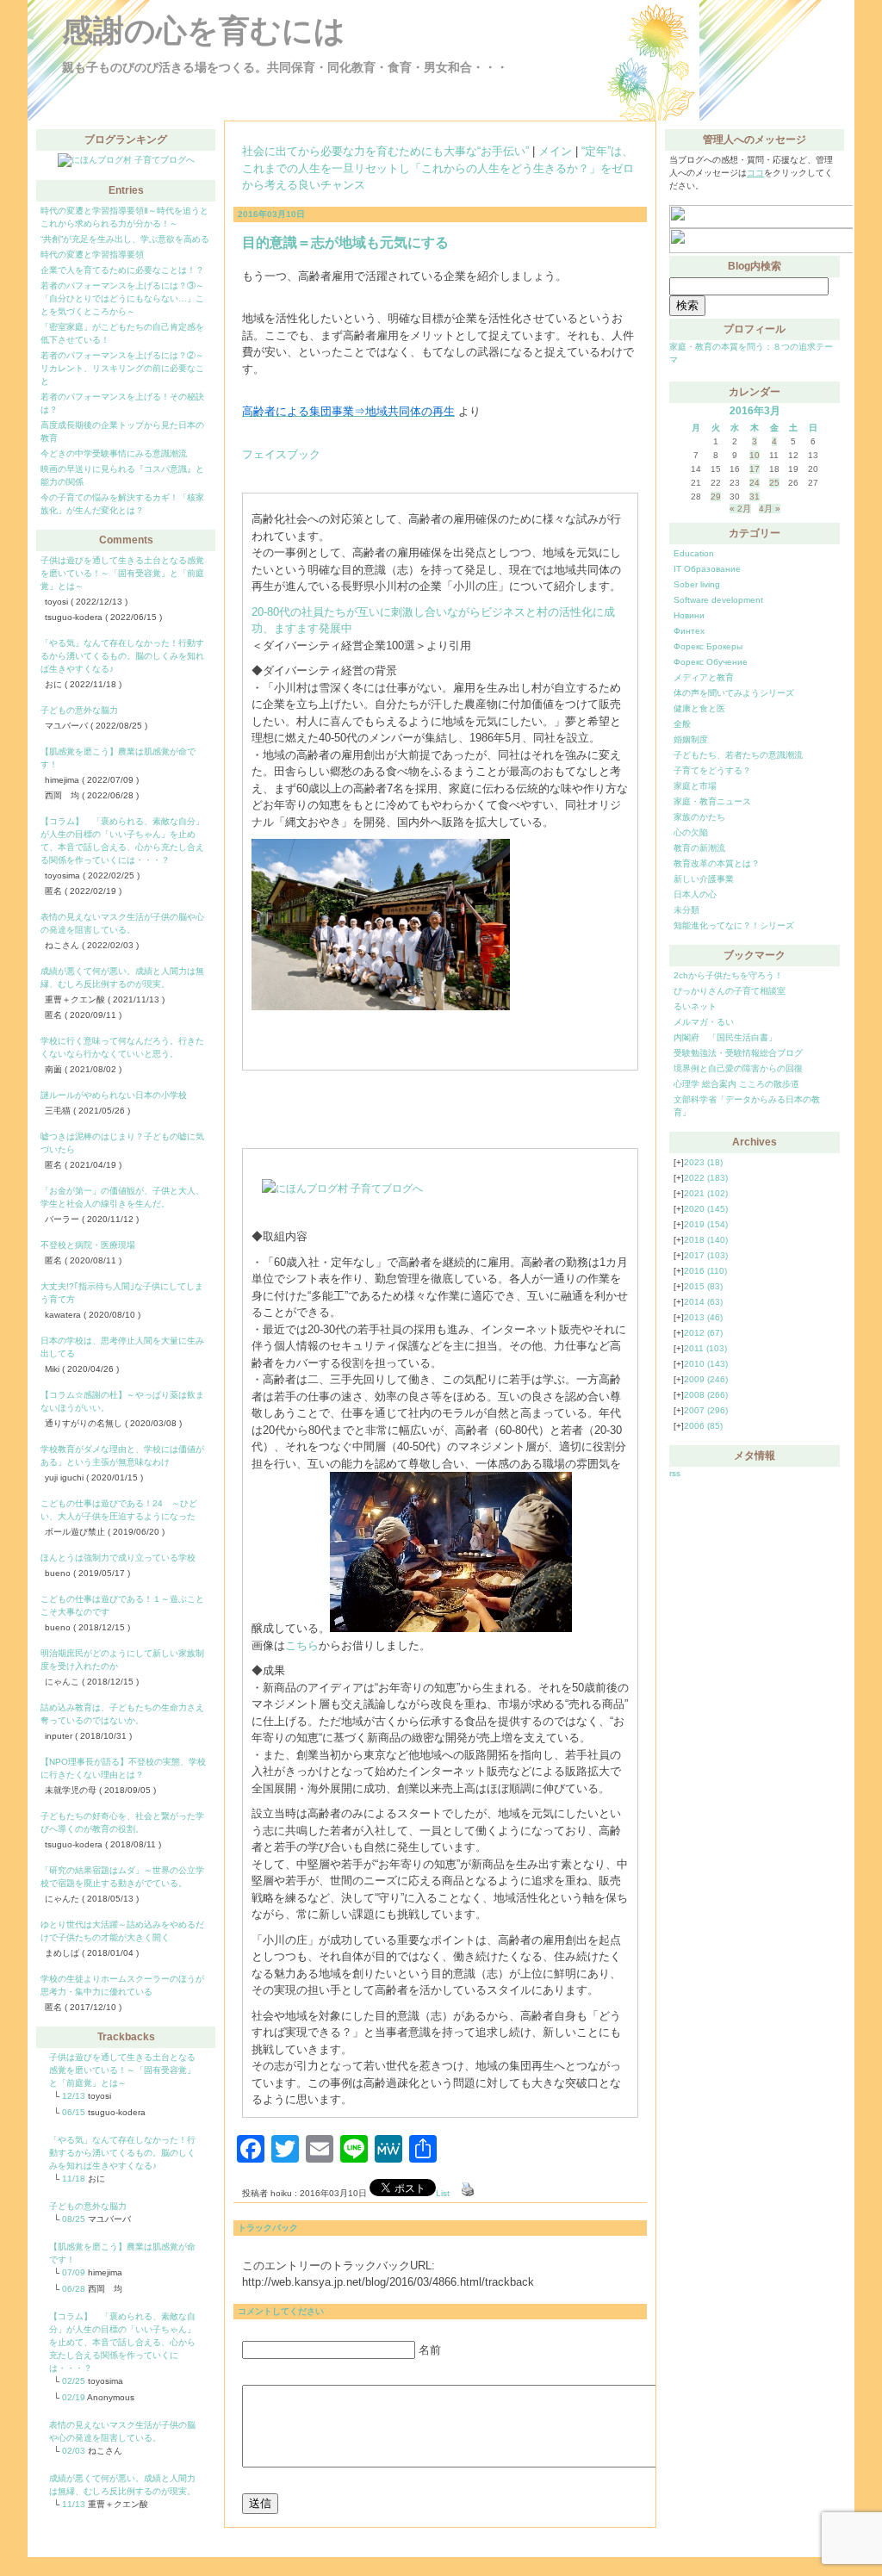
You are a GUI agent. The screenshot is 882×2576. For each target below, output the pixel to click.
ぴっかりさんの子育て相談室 (730, 991)
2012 (703, 1333)
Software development (718, 600)
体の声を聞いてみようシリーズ (734, 693)
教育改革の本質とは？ (717, 863)
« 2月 (740, 509)
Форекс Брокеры (708, 646)
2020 (706, 1209)
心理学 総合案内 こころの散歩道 (736, 1084)
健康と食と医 (699, 708)
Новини (689, 615)
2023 (703, 1162)
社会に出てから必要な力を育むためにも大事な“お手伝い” (385, 151)
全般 (682, 724)
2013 (703, 1317)
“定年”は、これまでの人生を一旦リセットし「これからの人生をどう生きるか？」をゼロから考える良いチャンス (438, 168)
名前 (430, 2350)
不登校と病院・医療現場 (88, 1245)
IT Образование (707, 569)
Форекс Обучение (711, 662)
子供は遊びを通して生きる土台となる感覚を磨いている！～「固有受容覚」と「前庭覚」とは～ (122, 573)
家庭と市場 (695, 786)
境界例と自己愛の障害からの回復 (738, 1068)
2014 (703, 1302)
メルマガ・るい (704, 1022)
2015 (703, 1286)
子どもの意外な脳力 (79, 710)
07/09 (74, 2272)
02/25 (74, 2381)
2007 (706, 1410)
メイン (555, 151)
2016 (705, 1271)
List (443, 2193)
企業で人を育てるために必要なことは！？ (122, 270)
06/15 (74, 2112)
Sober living (697, 584)
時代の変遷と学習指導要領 (92, 254)
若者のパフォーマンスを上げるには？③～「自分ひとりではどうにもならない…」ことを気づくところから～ (122, 298)
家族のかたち (699, 817)
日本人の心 (695, 894)
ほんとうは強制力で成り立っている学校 (118, 1558)
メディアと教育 (704, 677)
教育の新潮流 (699, 848)
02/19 (74, 2397)
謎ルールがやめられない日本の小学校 (114, 1095)
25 (774, 483)
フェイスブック (281, 454)
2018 (706, 1240)
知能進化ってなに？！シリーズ (734, 925)
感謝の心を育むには (204, 31)
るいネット (695, 1006)
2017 (706, 1255)
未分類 (686, 910)
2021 (706, 1193)
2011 (705, 1348)
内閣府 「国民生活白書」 (725, 1037)
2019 (706, 1224)
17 (755, 469)
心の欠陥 (691, 832)
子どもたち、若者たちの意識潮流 (738, 755)
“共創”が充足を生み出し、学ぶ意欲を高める (125, 239)
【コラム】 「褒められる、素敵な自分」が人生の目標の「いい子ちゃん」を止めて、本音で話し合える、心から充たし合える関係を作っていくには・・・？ (122, 2342)
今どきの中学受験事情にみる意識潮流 (114, 453)
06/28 (74, 2289)
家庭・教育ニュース (712, 801)
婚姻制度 (691, 739)
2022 (706, 1178)
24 (755, 483)
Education (694, 553)
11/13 (74, 2504)
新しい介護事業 (704, 879)
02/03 (74, 2451)
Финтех (689, 631)
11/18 (74, 2179)
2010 (706, 1364)
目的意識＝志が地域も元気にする (345, 242)
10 (755, 455)
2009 (706, 1379)
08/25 (74, 2219)
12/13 (74, 2096)
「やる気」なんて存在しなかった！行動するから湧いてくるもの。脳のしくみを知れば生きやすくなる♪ (122, 656)
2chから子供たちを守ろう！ (728, 975)
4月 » (770, 509)
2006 (703, 1426)
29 (716, 497)
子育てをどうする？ (712, 770)
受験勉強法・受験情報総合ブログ (738, 1053)
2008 (706, 1395)
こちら (302, 1645)
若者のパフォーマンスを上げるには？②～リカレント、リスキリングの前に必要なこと (122, 368)
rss (675, 1473)
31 (755, 497)
